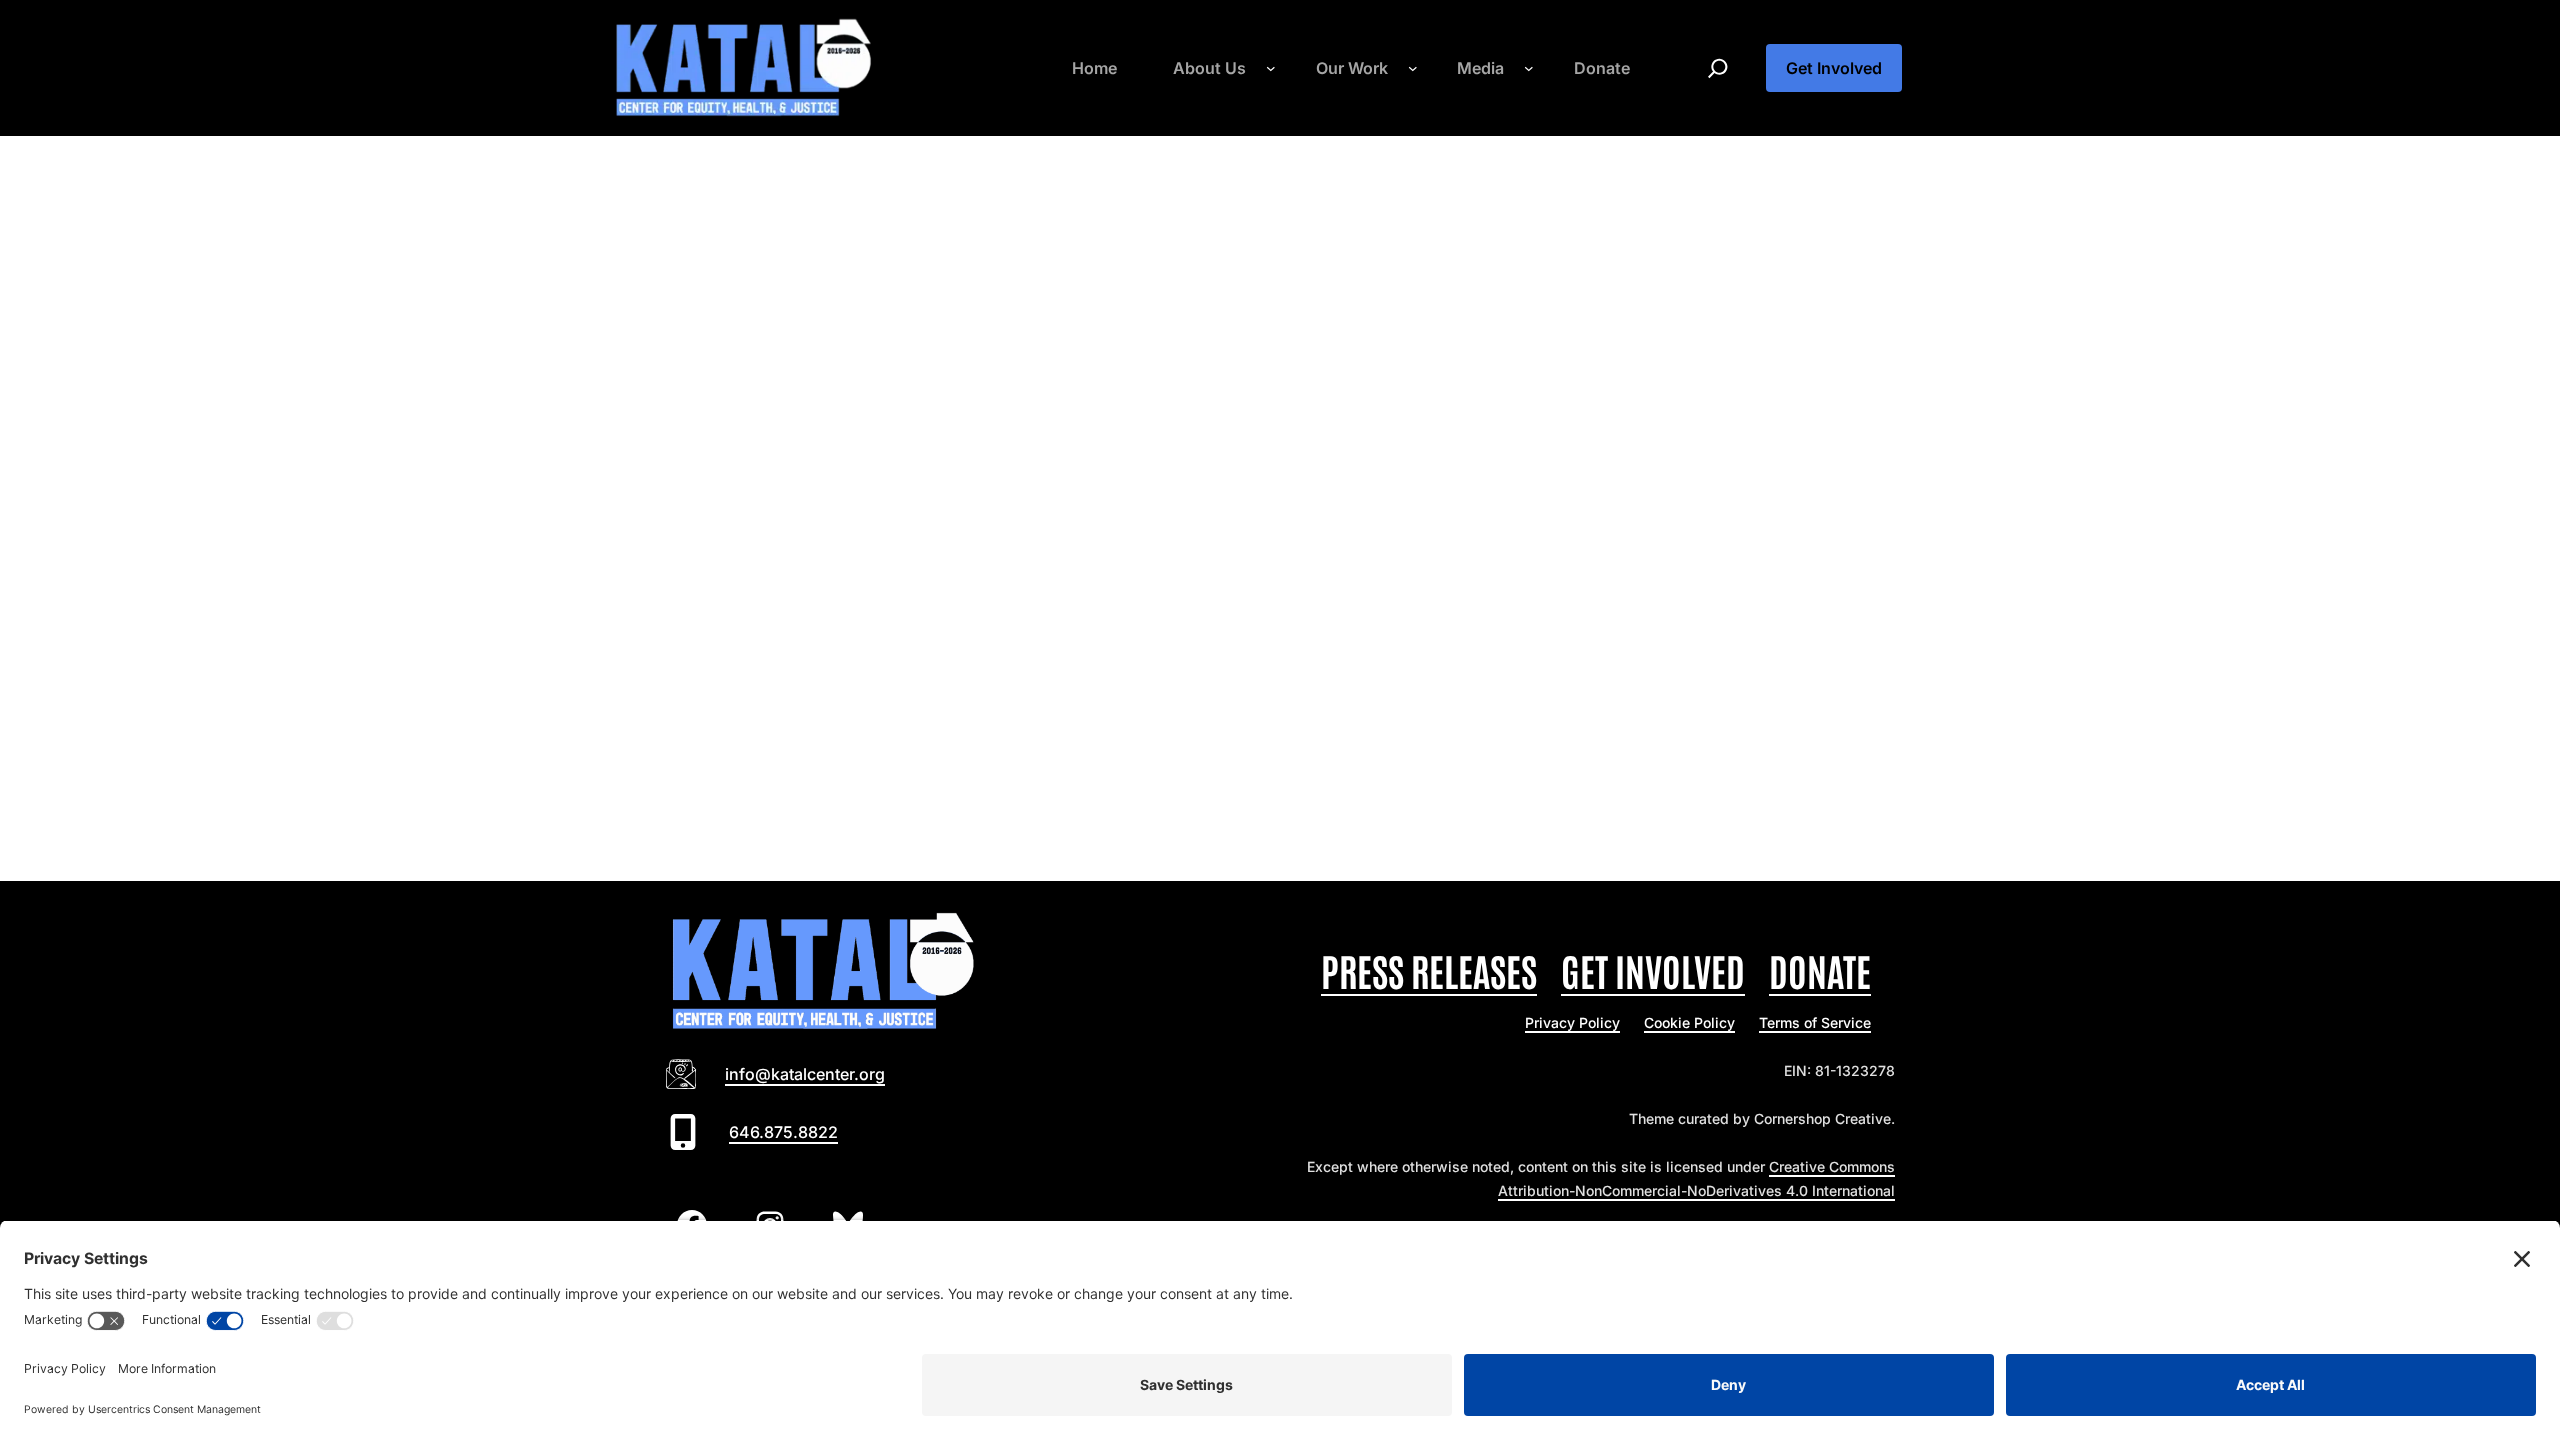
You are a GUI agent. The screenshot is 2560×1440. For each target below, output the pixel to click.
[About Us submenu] (1271, 68)
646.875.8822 (783, 1132)
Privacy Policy (1572, 1022)
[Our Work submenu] (1413, 68)
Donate (1820, 969)
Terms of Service (1815, 1022)
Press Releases (1429, 969)
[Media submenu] (1529, 68)
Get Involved (1834, 68)
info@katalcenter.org (805, 1074)
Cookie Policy (1689, 1022)
